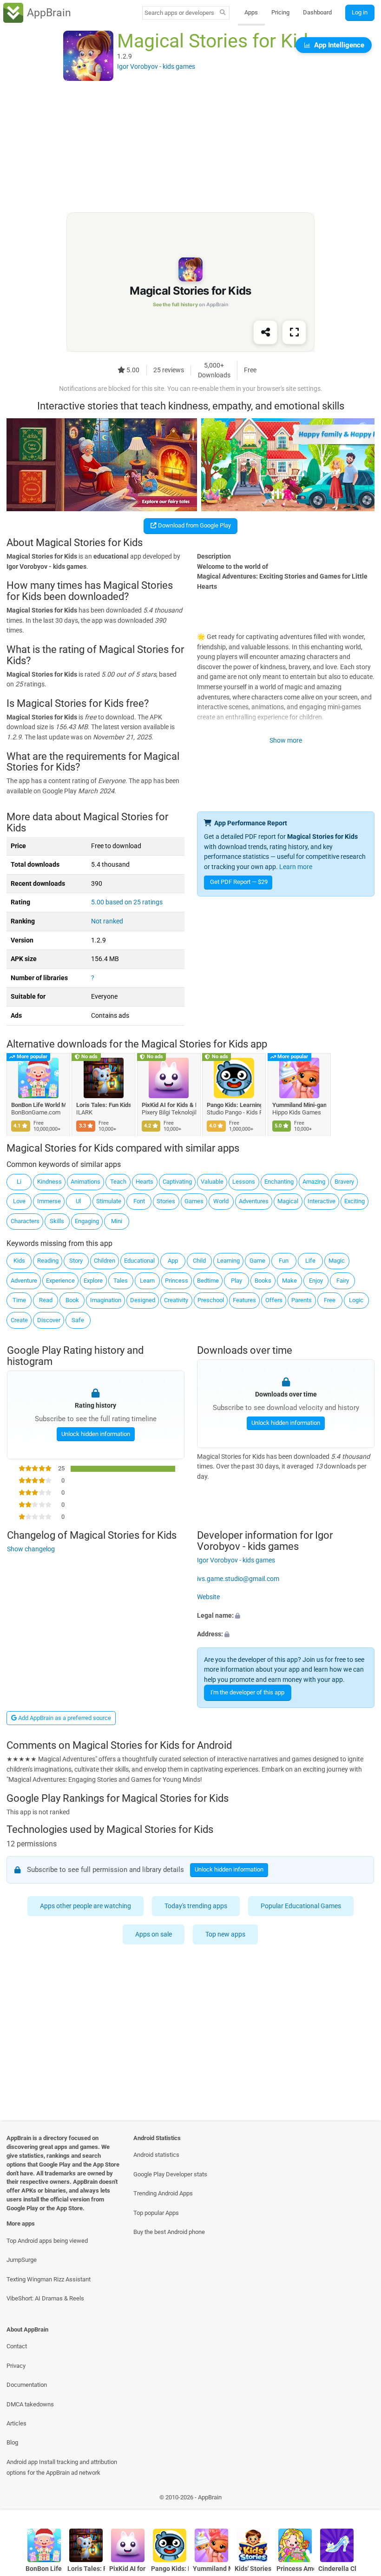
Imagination (106, 1300)
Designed (143, 1300)
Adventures (254, 1201)
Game (257, 1261)
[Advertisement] (190, 147)
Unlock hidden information (95, 1434)
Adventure (24, 1281)
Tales (121, 1281)
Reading (48, 1261)
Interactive (322, 1201)
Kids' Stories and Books (253, 2569)
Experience (60, 1281)
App (173, 1261)
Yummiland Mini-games (299, 1105)
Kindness (49, 1182)
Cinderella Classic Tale (337, 2569)
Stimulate (109, 1201)
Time (19, 1300)
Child (199, 1261)
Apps (251, 12)
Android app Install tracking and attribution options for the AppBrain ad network (62, 2467)
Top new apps (226, 1934)
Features (244, 1300)
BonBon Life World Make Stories (38, 1105)
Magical (288, 1201)
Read (46, 1300)
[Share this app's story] (265, 333)
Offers (274, 1300)
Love (19, 1201)
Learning (228, 1261)
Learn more (296, 867)
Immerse (49, 1201)
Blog (12, 2442)
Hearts (145, 1182)
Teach (118, 1182)
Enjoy (316, 1281)
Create (19, 1320)
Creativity (176, 1300)
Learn (147, 1281)
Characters (25, 1221)
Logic (356, 1300)
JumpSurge (22, 2260)
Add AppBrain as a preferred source (64, 1718)
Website (208, 1597)
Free (330, 1300)
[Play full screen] (294, 333)
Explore (93, 1281)
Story (76, 1261)
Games (194, 1201)
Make (289, 1281)
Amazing (314, 1182)
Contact (17, 2346)
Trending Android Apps (163, 2193)
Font (139, 1201)
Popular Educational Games (301, 1906)
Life (310, 1261)
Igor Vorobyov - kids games (236, 1560)
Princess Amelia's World (295, 2569)
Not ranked (107, 921)
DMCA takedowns (30, 2404)
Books (263, 1281)
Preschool (211, 1300)
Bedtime (208, 1281)
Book (72, 1300)
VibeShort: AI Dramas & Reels (45, 2298)
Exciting (355, 1201)
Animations (85, 1182)
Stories (166, 1201)
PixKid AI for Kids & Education (169, 1105)
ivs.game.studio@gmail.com (238, 1579)
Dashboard (317, 12)
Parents (302, 1300)
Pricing (280, 12)
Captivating (177, 1182)
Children (105, 1261)
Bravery (344, 1182)
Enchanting (279, 1182)
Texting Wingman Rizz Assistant (49, 2279)
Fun (284, 1261)
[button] (286, 1616)
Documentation (27, 2385)
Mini (117, 1221)
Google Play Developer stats (170, 2174)
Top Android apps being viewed (47, 2241)
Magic (337, 1261)
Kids (19, 1261)
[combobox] (179, 13)
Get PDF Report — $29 (239, 882)
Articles (16, 2423)
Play (236, 1281)
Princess (177, 1281)
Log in (360, 12)
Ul (78, 1201)
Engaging (87, 1221)
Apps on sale (154, 1934)
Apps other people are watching (85, 1906)
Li (19, 1182)
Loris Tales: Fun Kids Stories (104, 1105)
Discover (49, 1320)
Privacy (16, 2366)
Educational (139, 1261)
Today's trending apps (196, 1906)
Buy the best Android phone (169, 2232)
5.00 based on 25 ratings (127, 902)
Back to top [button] (360, 2500)
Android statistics (156, 2155)
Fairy (343, 1281)
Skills (57, 1221)
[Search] (223, 13)
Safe (78, 1320)
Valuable (212, 1182)
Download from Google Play (194, 525)
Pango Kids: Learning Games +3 (234, 1105)
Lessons (244, 1182)
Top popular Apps (156, 2213)
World (221, 1201)
